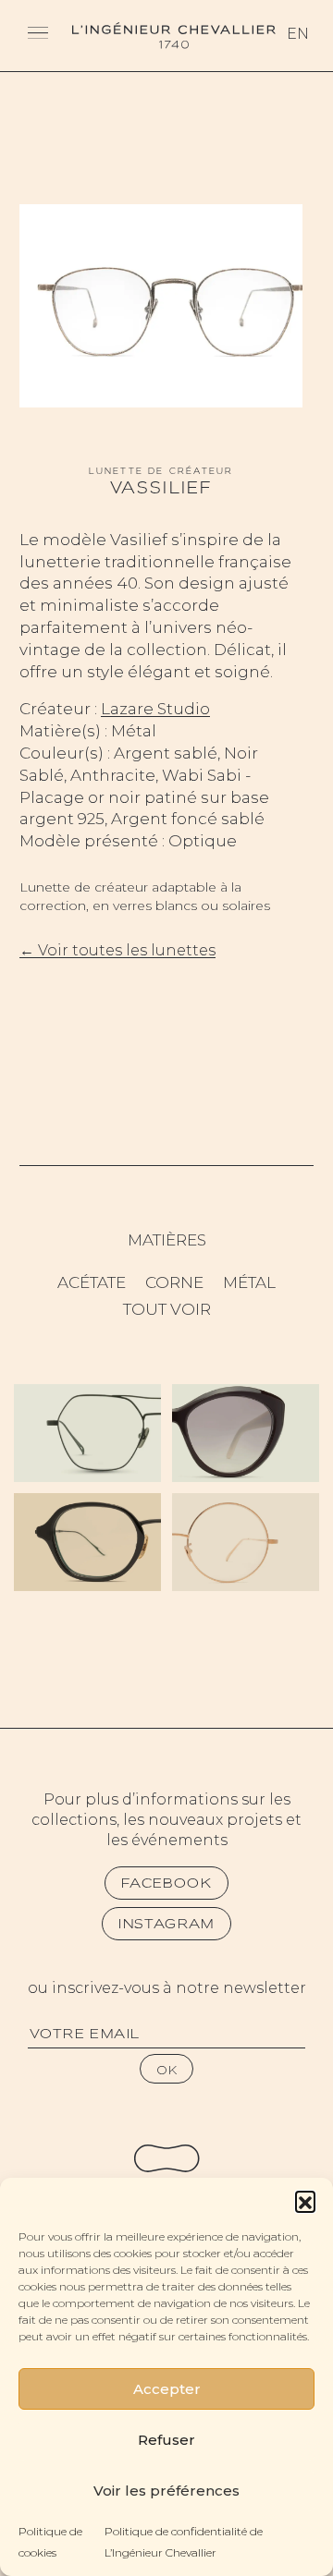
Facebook (166, 1883)
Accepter (167, 2389)
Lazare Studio (155, 709)
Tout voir (167, 1309)
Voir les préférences (166, 2491)
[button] (305, 2201)
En (298, 34)
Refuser (166, 2440)
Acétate (92, 1282)
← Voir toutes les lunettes (117, 950)
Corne (174, 1282)
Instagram (166, 1924)
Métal (249, 1282)
